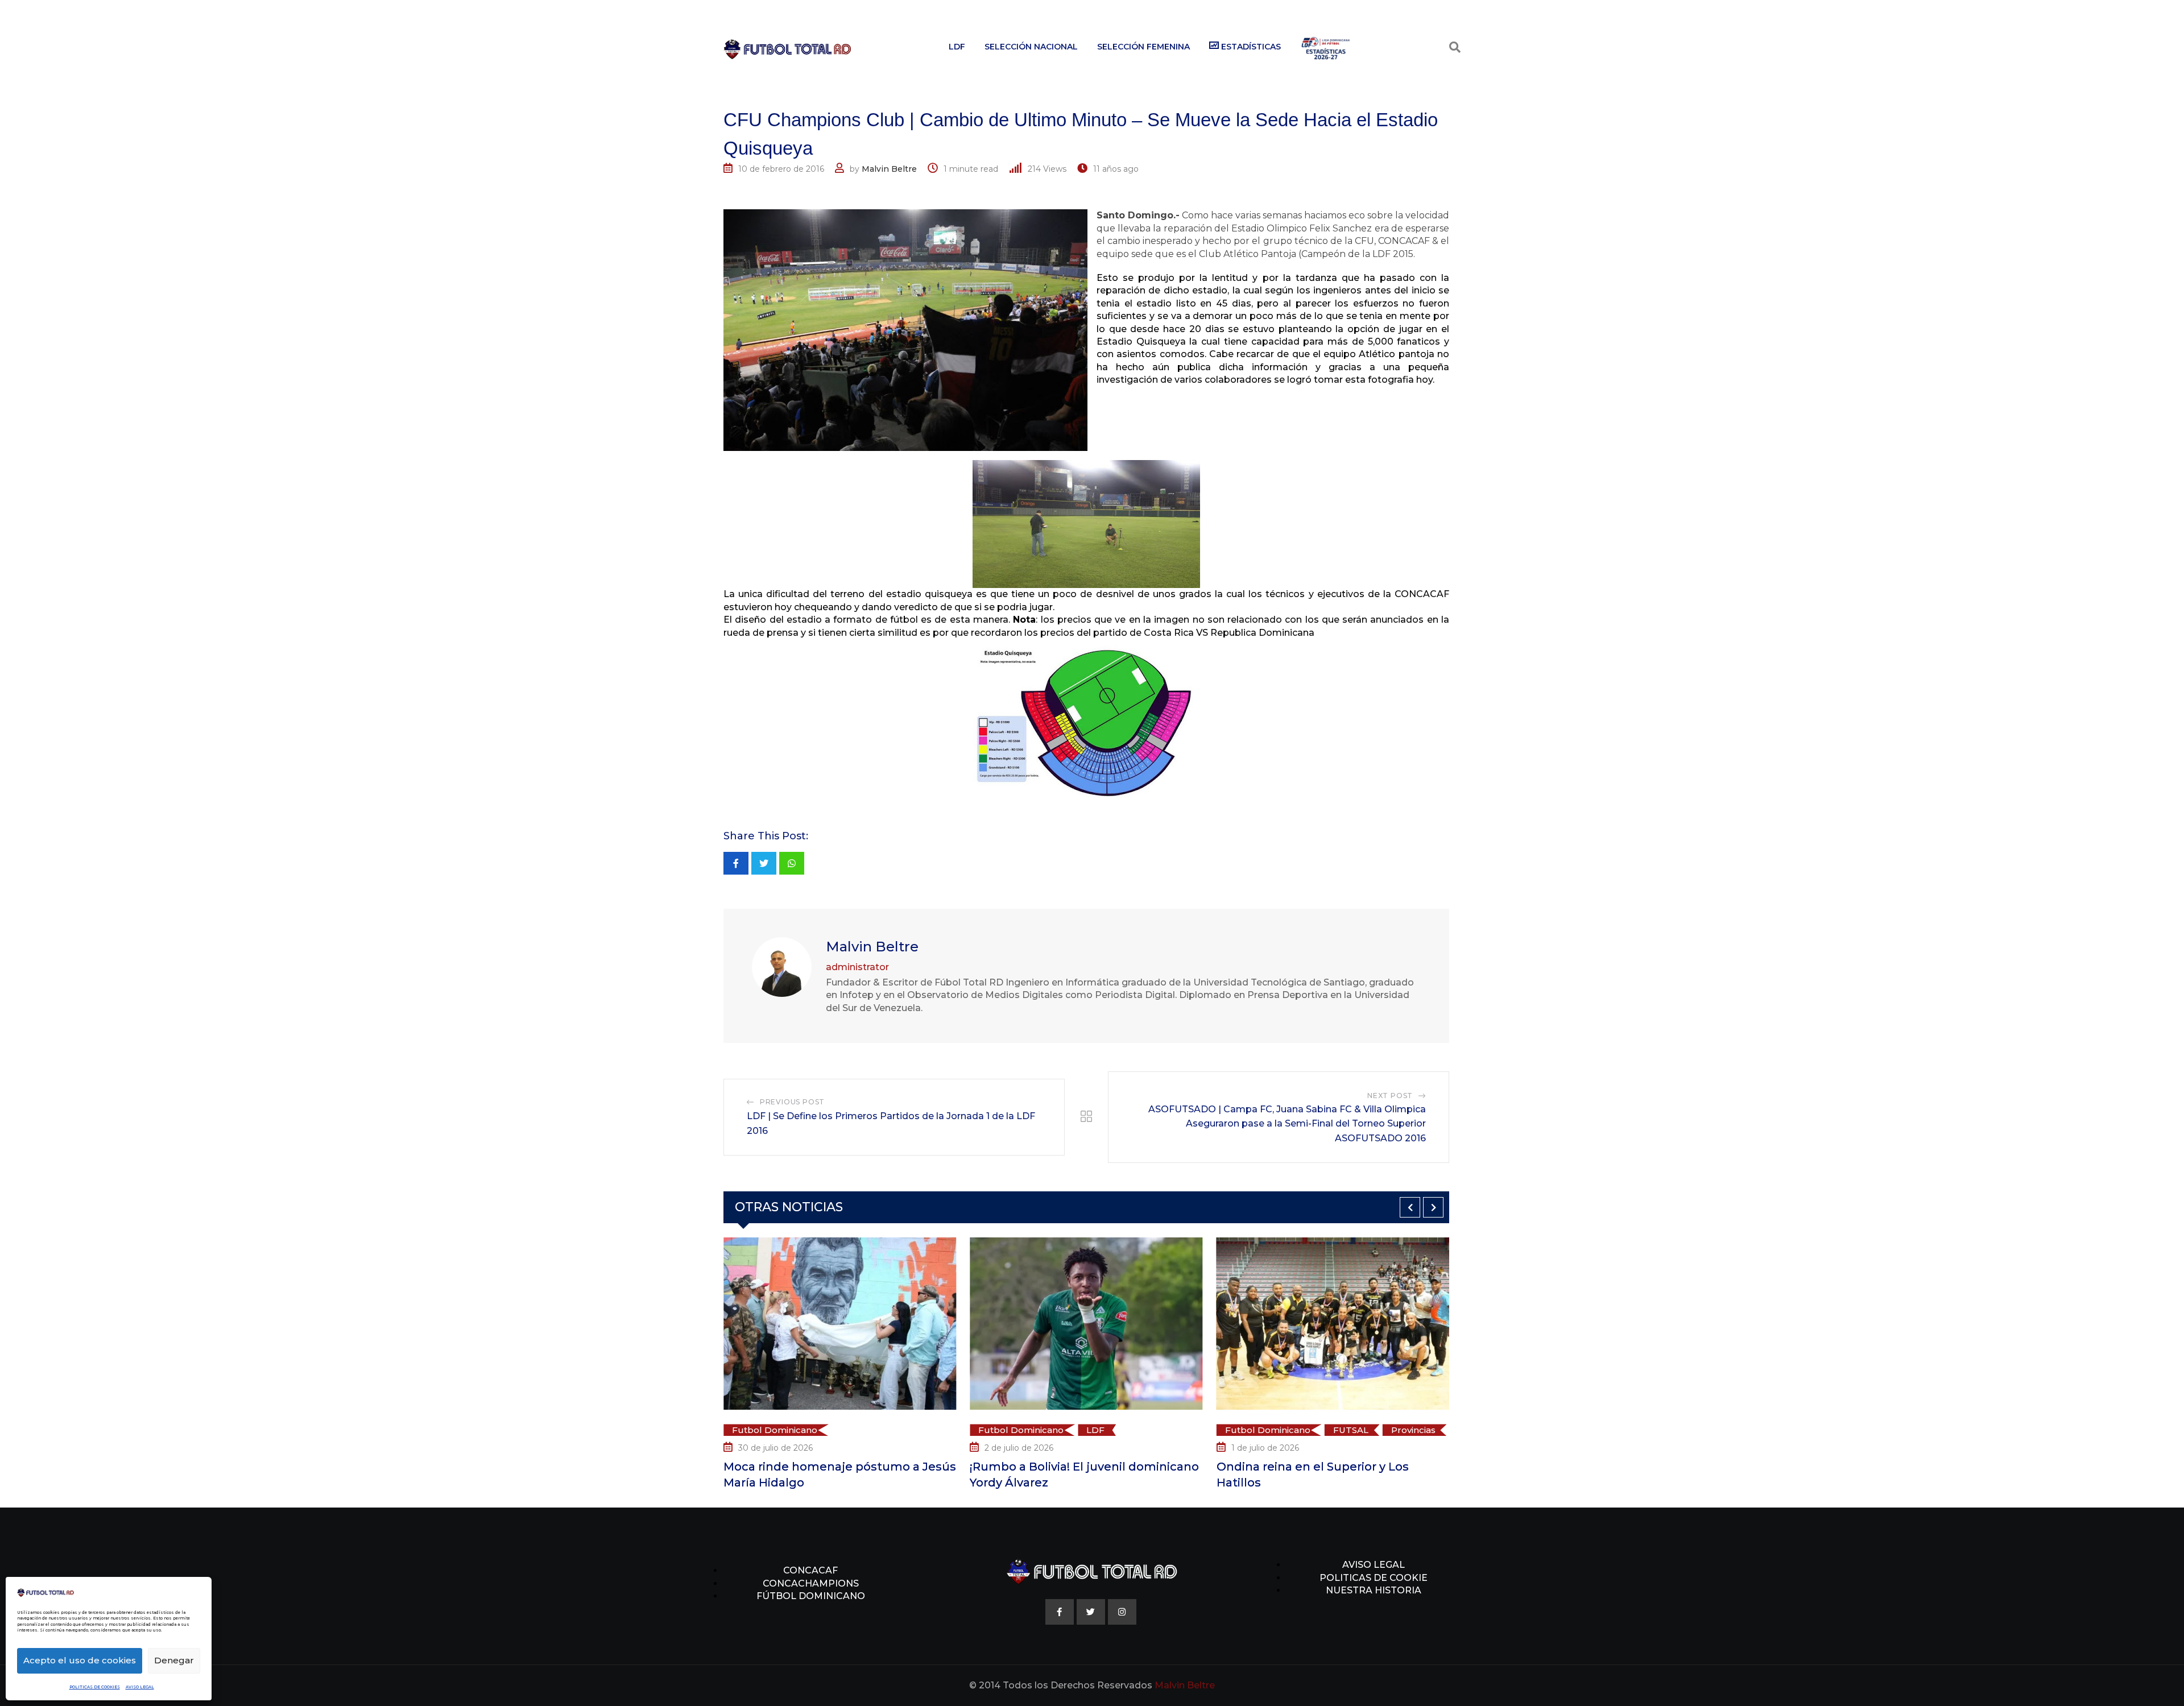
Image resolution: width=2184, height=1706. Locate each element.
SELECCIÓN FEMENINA (1143, 47)
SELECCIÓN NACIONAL (1031, 47)
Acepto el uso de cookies (80, 1660)
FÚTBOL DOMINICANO (811, 1596)
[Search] (1455, 47)
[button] (1410, 1207)
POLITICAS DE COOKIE (1374, 1578)
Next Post (1390, 1096)
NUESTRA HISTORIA (1374, 1590)
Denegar (174, 1660)
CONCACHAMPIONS (811, 1583)
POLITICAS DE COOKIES (95, 1687)
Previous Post (792, 1102)
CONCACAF (810, 1570)
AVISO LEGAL (140, 1687)
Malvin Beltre (889, 169)
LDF (957, 47)
